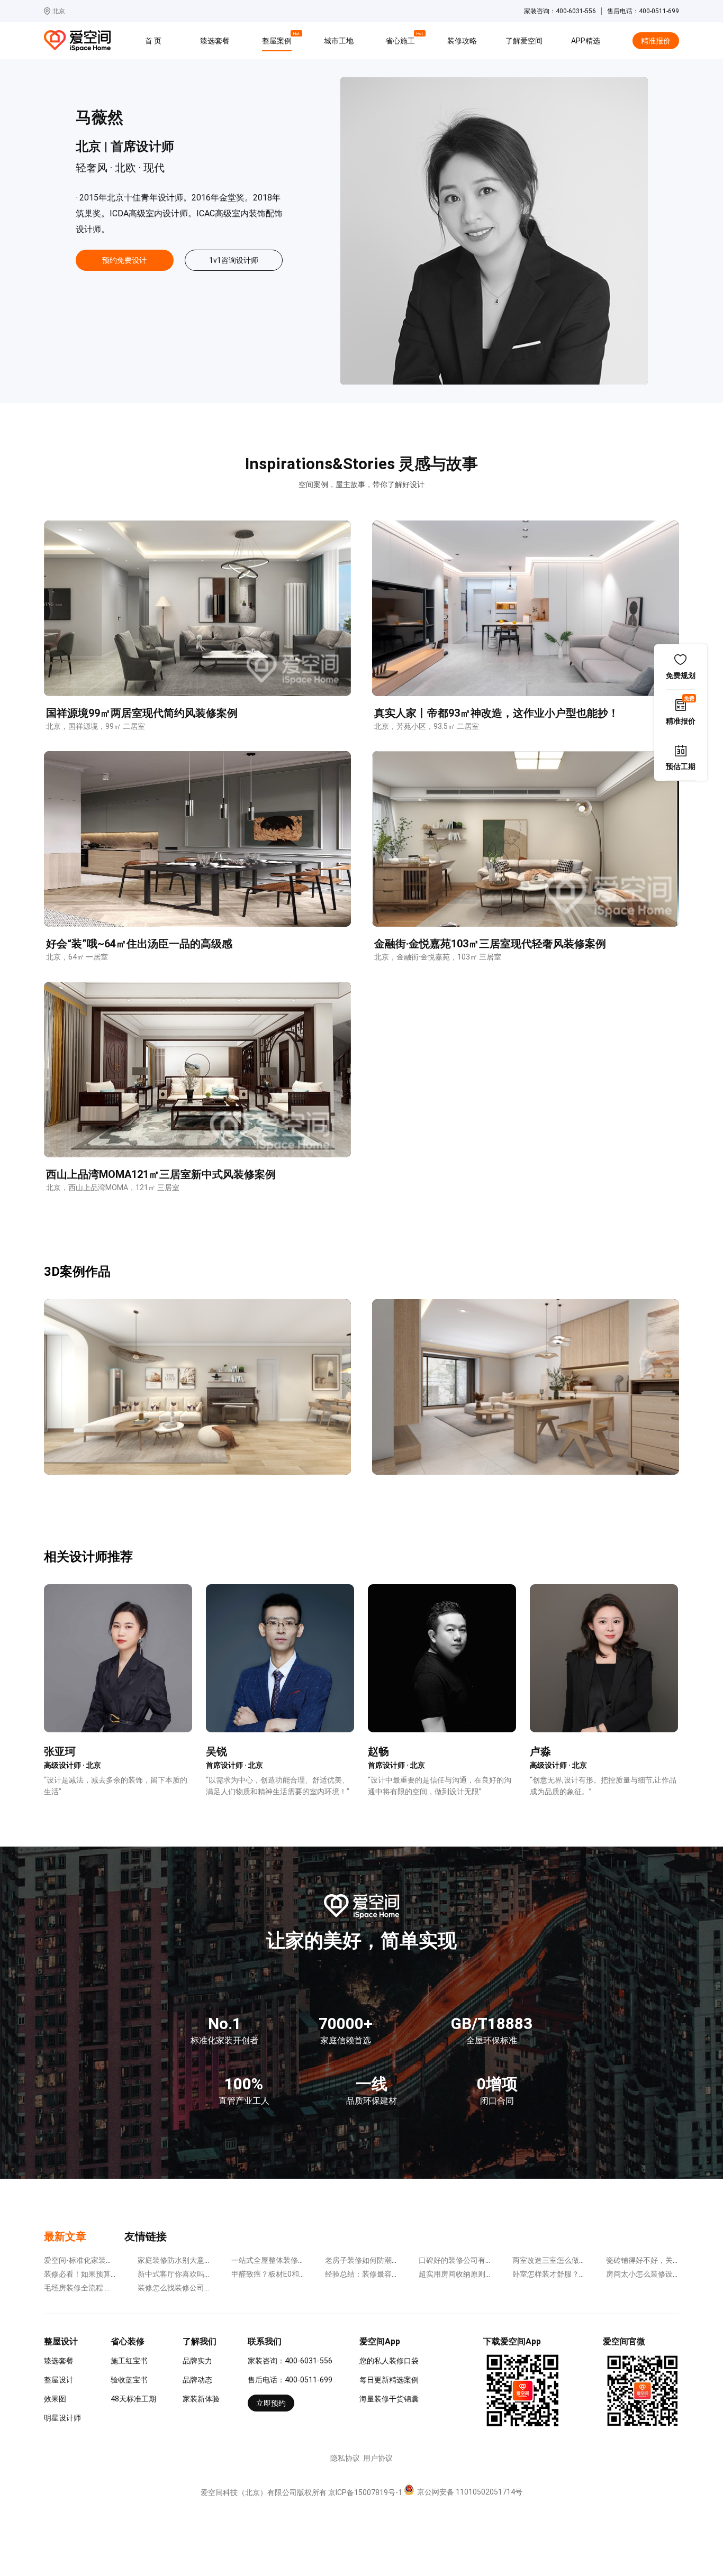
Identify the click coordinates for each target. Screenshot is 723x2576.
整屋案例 (278, 39)
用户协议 (378, 2458)
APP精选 (586, 41)
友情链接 (146, 2236)
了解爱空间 (524, 41)
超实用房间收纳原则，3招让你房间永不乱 (487, 2274)
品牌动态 (197, 2380)
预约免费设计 (124, 260)
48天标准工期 (133, 2399)
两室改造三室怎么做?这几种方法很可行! (578, 2260)
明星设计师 (62, 2418)
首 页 (153, 41)
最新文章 (65, 2236)
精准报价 (656, 41)
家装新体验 (201, 2399)
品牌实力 (197, 2361)
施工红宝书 (129, 2361)
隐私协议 (345, 2458)
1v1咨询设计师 (234, 260)
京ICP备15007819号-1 (365, 2492)
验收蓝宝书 (129, 2380)
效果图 (55, 2399)
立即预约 (271, 2403)
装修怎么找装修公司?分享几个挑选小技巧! (207, 2288)
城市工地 (339, 41)
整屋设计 (59, 2380)
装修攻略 (462, 41)
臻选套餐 (215, 41)
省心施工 (402, 39)
